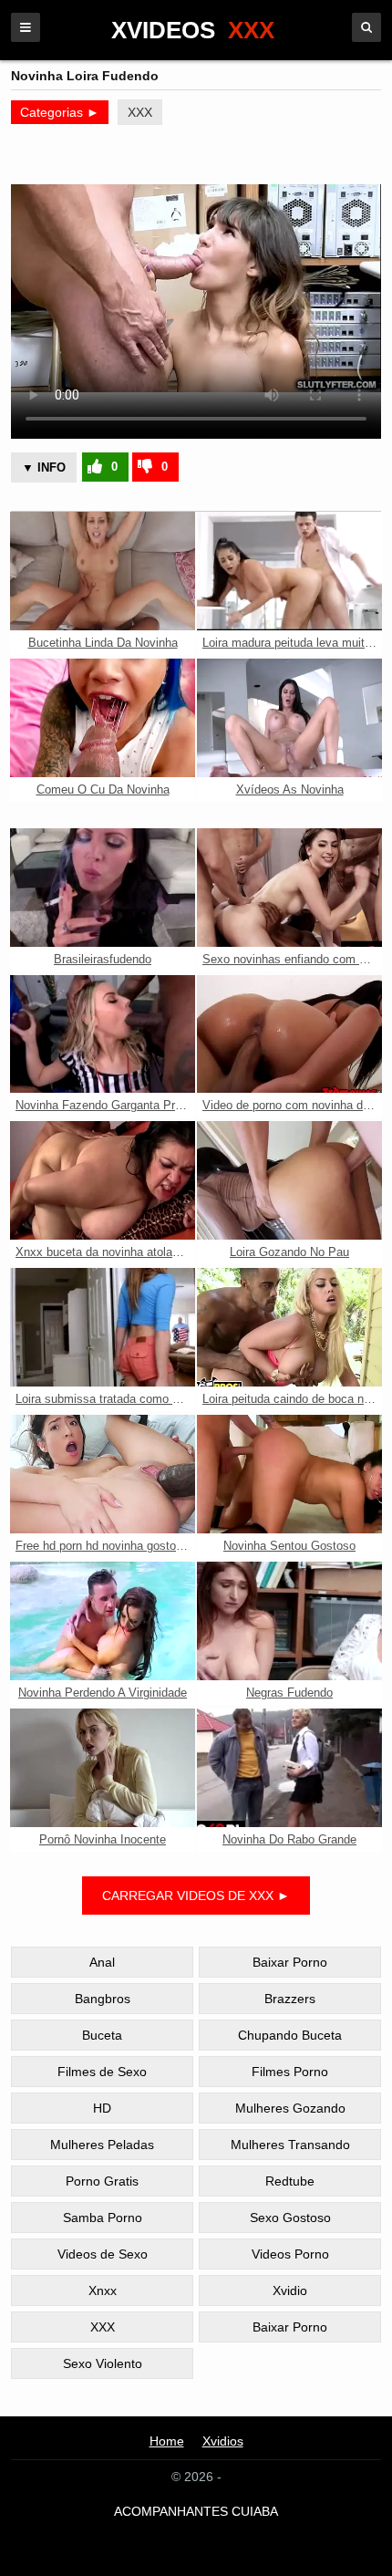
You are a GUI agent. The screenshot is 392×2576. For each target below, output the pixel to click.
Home (167, 2441)
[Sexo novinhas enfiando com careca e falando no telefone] (289, 888)
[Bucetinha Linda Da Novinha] (103, 571)
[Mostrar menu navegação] (26, 27)
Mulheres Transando (290, 2145)
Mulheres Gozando (290, 2108)
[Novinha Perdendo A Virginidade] (103, 1621)
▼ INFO (44, 467)
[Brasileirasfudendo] (103, 888)
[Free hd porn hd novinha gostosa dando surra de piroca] (103, 1474)
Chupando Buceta (290, 2035)
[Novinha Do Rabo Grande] (289, 1768)
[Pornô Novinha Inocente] (103, 1768)
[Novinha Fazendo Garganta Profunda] (103, 1034)
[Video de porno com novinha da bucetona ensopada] (289, 1034)
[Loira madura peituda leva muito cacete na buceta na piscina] (289, 571)
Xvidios (223, 2441)
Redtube (290, 2181)
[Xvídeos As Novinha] (289, 718)
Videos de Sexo (103, 2254)
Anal (102, 1962)
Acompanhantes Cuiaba (196, 2511)
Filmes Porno (290, 2072)
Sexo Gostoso (290, 2218)
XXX (140, 112)
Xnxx (103, 2290)
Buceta (102, 2035)
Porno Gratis (102, 2181)
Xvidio (290, 2290)
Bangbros (103, 1999)
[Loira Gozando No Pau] (289, 1180)
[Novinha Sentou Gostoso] (289, 1474)
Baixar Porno (290, 1962)
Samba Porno (103, 2218)
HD (102, 2108)
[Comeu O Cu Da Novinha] (103, 718)
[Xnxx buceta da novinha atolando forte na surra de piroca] (103, 1180)
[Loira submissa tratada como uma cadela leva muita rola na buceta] (103, 1327)
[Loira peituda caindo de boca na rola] (289, 1327)
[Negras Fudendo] (289, 1621)
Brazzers (290, 1999)
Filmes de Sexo (102, 2072)
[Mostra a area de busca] (366, 27)
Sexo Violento (103, 2363)
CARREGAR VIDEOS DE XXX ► (196, 1896)
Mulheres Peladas (102, 2145)
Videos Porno (290, 2254)
